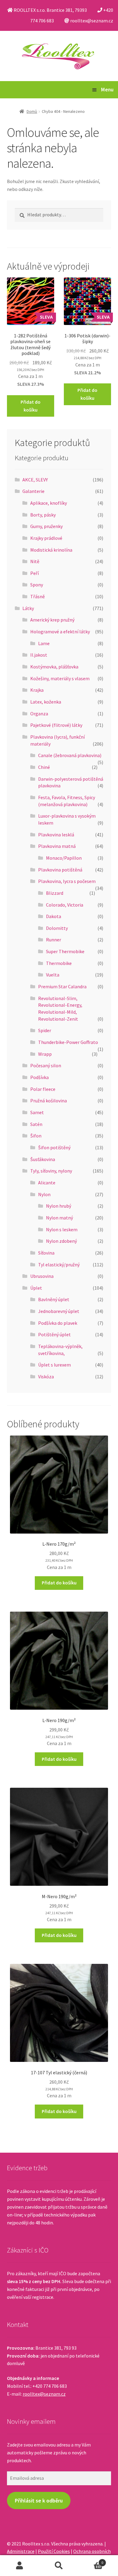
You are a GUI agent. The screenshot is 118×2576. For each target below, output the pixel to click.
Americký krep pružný (52, 620)
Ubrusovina (42, 1276)
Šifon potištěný (54, 1147)
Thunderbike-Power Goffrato (68, 1042)
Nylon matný (59, 1218)
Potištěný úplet (54, 1334)
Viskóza (46, 1377)
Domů (32, 111)
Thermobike (59, 963)
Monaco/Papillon (64, 858)
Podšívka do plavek (58, 1323)
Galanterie (33, 491)
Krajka (37, 690)
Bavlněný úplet (54, 1299)
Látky (28, 608)
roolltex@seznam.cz (44, 2394)
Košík (91, 2560)
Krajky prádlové (46, 538)
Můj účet (20, 2566)
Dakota (54, 916)
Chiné (44, 767)
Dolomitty (57, 928)
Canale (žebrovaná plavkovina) (70, 755)
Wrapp (45, 1054)
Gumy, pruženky (46, 526)
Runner (54, 940)
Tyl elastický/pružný (59, 1265)
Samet (37, 1112)
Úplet (36, 1288)
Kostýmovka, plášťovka (54, 667)
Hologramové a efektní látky (60, 632)
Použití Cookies (54, 2551)
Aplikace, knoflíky (49, 503)
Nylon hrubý (59, 1206)
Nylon (44, 1194)
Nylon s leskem (62, 1229)
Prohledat (59, 2566)
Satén (36, 1124)
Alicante (47, 1183)
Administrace (21, 2551)
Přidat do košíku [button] (31, 406)
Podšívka (39, 1077)
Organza (39, 714)
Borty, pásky (43, 515)
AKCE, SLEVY (35, 480)
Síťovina (46, 1253)
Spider (45, 1030)
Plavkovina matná (57, 846)
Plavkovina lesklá (56, 835)
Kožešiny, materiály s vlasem (60, 678)
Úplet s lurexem (54, 1365)
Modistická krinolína (51, 550)
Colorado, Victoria (65, 905)
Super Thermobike (65, 951)
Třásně (38, 596)
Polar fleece (43, 1089)
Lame (44, 643)
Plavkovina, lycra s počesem (67, 881)
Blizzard (55, 893)
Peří (34, 573)
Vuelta (53, 975)
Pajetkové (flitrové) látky (56, 725)
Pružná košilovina (49, 1101)
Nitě (35, 561)
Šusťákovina (43, 1159)
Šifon (36, 1136)
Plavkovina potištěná (60, 870)
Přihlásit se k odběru (39, 2501)
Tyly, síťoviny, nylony (51, 1171)
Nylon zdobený (61, 1241)
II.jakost (39, 655)
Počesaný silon (46, 1065)
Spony (37, 585)
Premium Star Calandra (62, 986)
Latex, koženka (46, 702)
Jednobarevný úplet (59, 1311)
